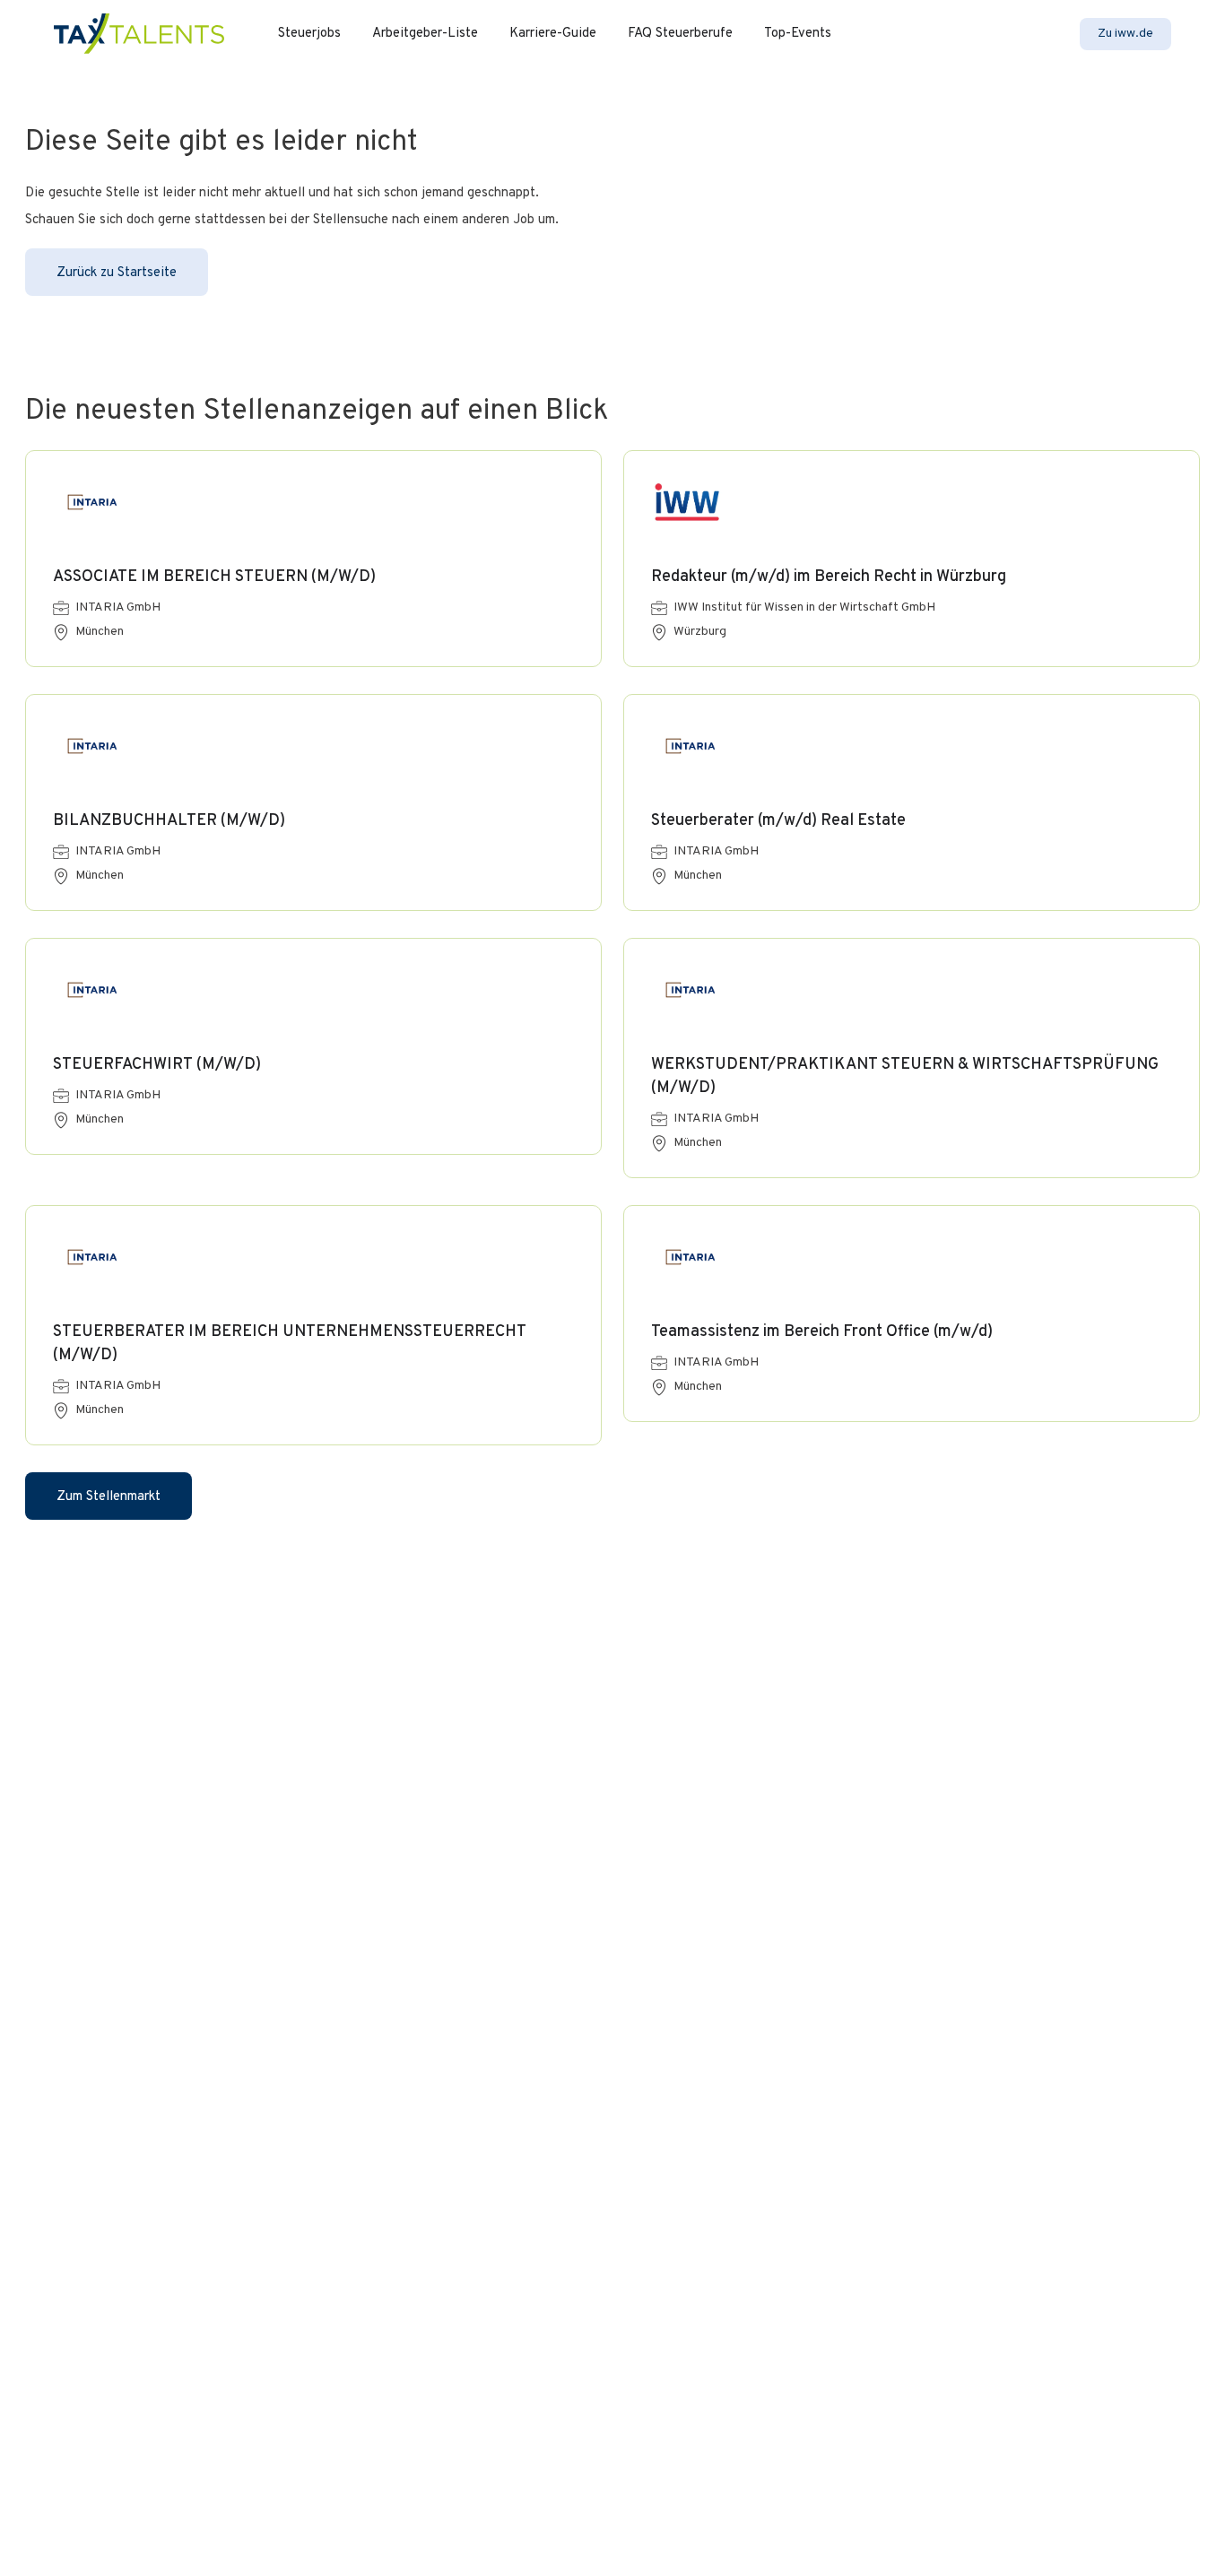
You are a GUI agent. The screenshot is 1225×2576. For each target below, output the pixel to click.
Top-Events (798, 34)
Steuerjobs (309, 34)
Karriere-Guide (553, 34)
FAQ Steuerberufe (680, 34)
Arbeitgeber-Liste (425, 34)
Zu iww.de (1125, 34)
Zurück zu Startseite (117, 273)
